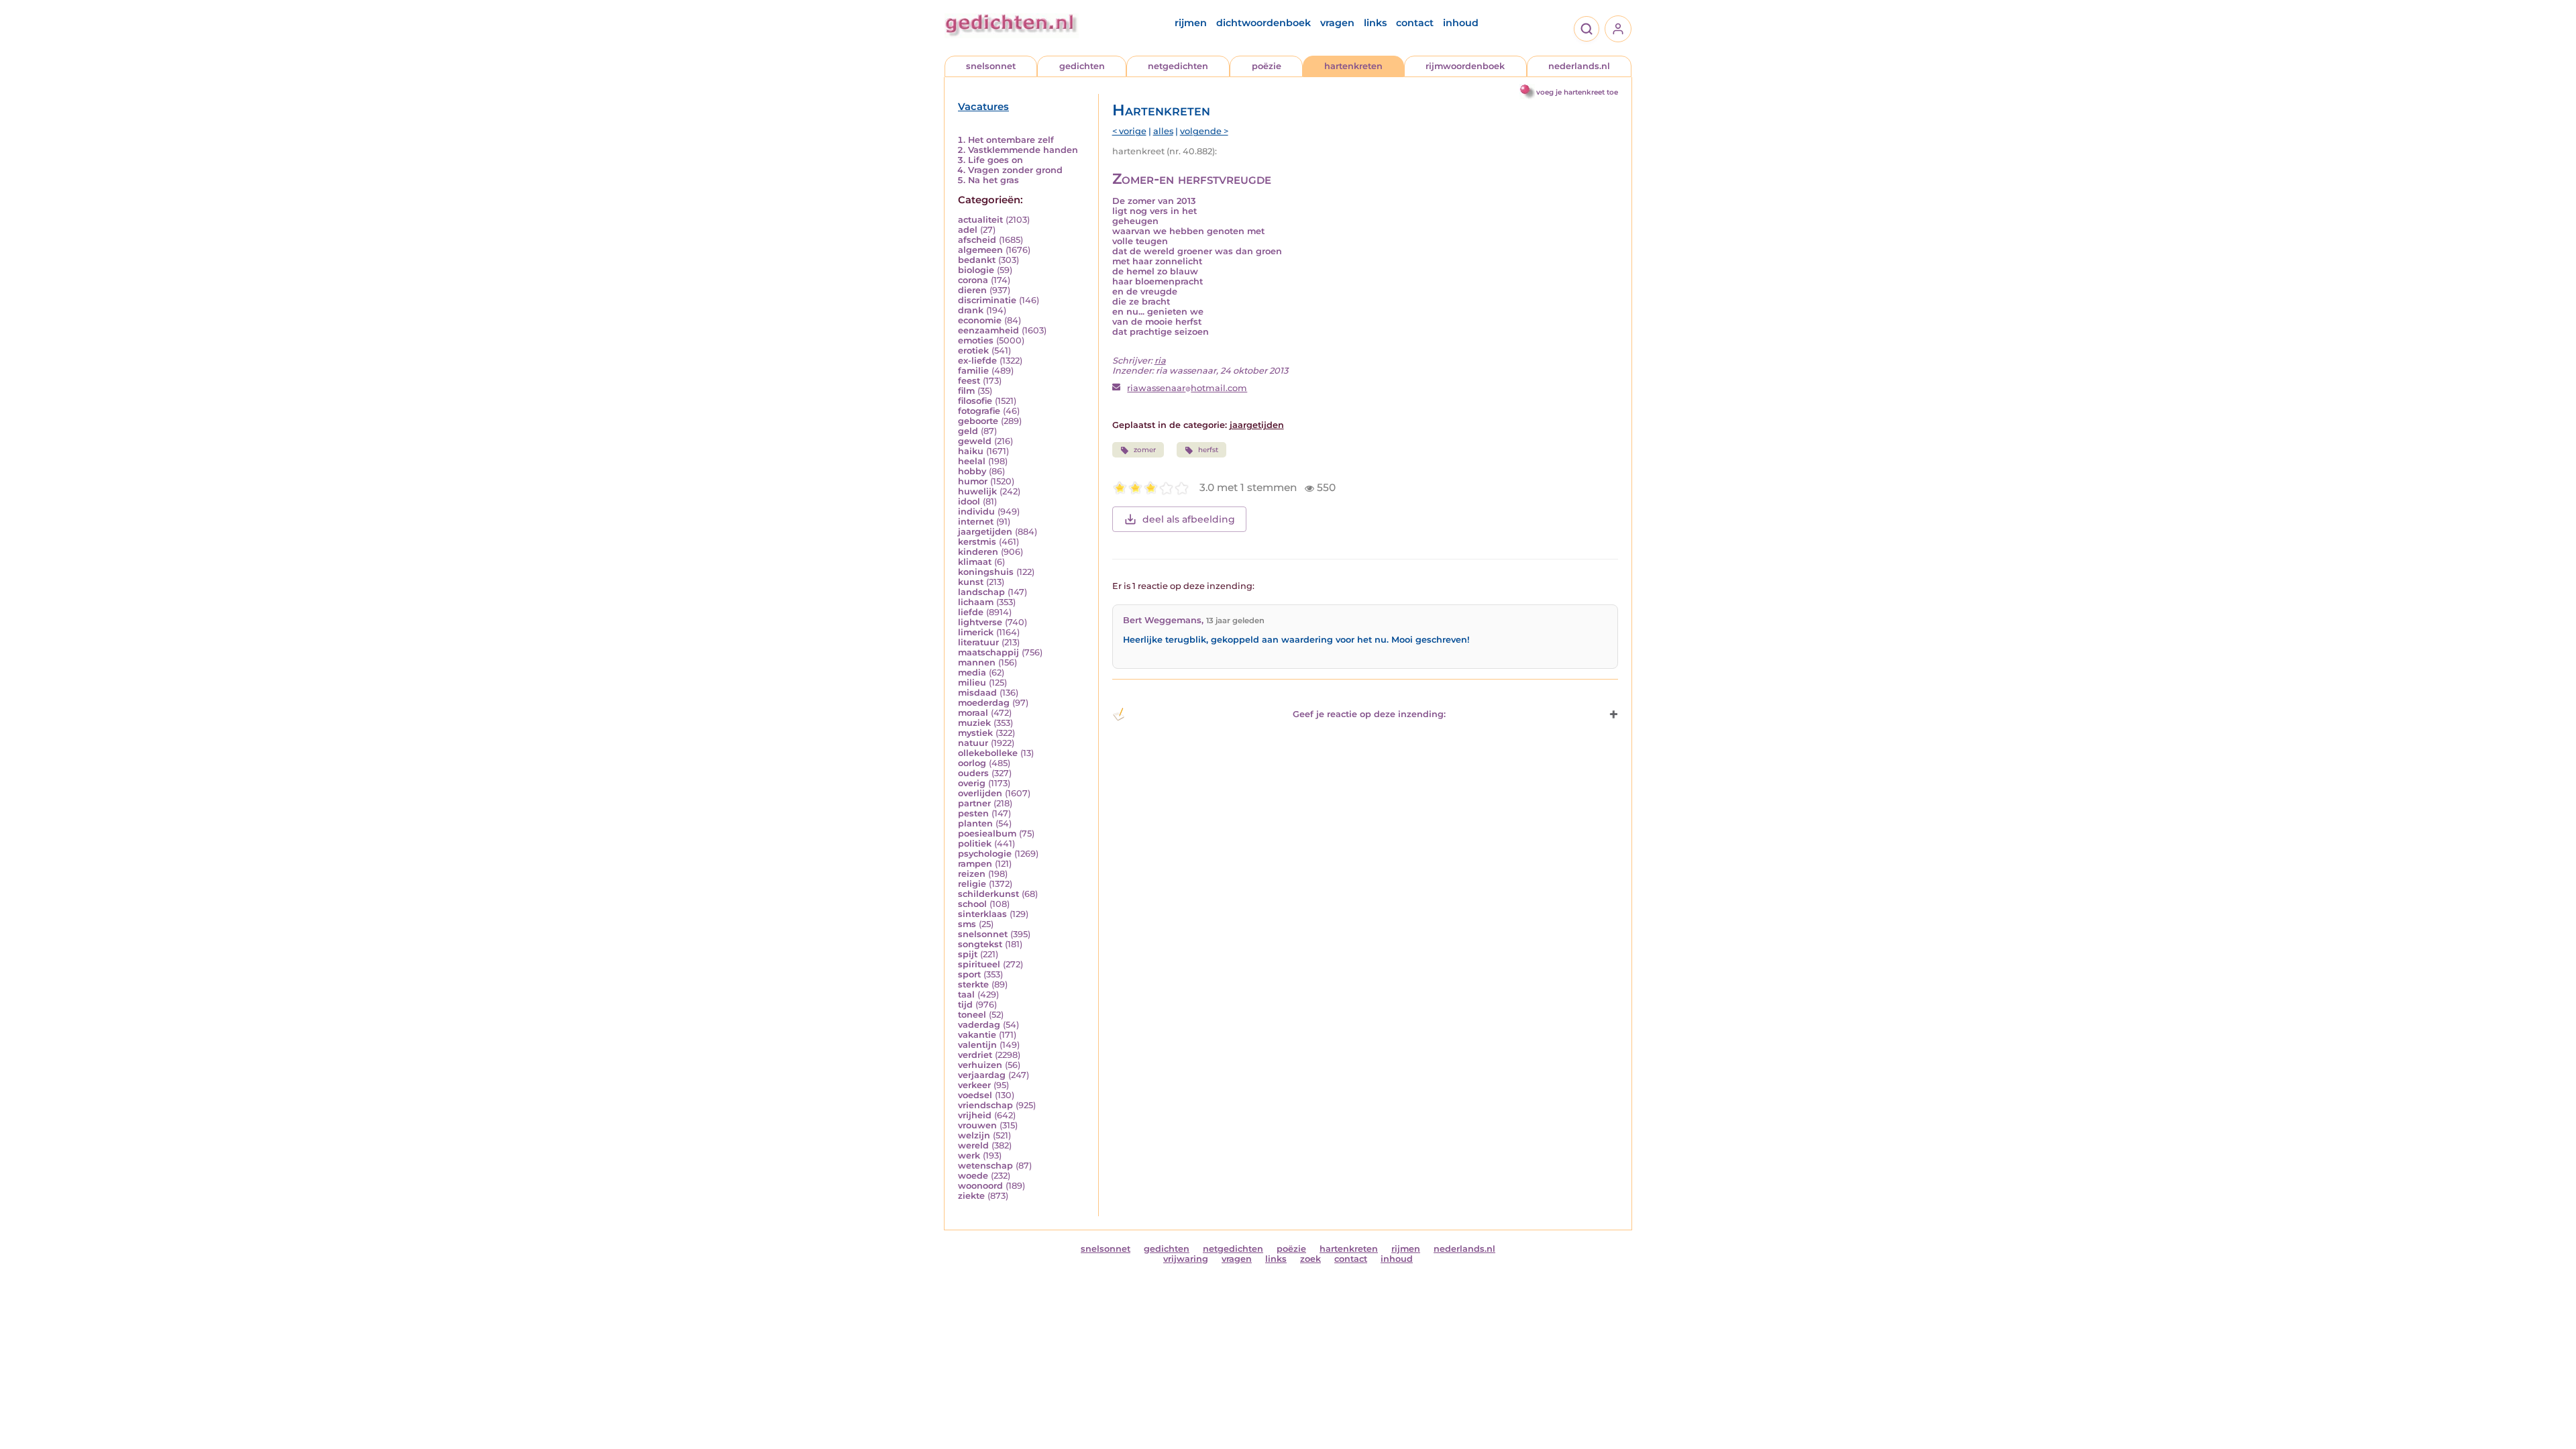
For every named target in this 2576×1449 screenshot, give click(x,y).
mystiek (975, 733)
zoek (1310, 1259)
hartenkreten (1353, 66)
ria (1160, 361)
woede (973, 1176)
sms (967, 924)
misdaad (977, 693)
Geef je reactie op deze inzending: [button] (1369, 714)
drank (971, 310)
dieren (972, 290)
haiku (971, 451)
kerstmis (977, 542)
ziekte (971, 1196)
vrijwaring (1186, 1259)
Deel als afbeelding (1189, 519)
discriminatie (987, 300)
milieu (972, 683)
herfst (1208, 450)
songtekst (980, 944)
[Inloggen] (1618, 29)
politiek (975, 844)
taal (966, 995)
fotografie (979, 411)
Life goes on (996, 160)
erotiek (973, 351)
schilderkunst (988, 894)
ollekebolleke (988, 753)
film (966, 391)
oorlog (972, 763)
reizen (972, 874)
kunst (971, 582)
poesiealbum (987, 834)
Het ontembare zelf (1011, 140)
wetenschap (985, 1166)
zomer (1145, 450)
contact (1415, 23)
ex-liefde (977, 361)
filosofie (975, 401)
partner (974, 803)
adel (968, 230)
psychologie (985, 854)
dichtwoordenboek (1264, 23)
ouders (973, 773)
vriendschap (985, 1105)
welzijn (974, 1135)
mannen (977, 662)
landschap (981, 592)
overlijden (980, 793)
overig (972, 783)
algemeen (980, 250)
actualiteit (980, 220)
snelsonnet (991, 66)
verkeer (974, 1085)
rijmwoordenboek (1465, 66)
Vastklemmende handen (1023, 150)
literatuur (978, 642)
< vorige (1129, 131)
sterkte (973, 984)
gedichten (1082, 66)
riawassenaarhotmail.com (1187, 388)
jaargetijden (985, 532)
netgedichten (1178, 66)
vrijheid (975, 1115)
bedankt (977, 260)
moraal (973, 713)
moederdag (984, 703)
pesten (973, 813)
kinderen (978, 552)
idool (969, 501)
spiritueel (979, 964)
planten (975, 823)
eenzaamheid (988, 330)
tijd (965, 1005)
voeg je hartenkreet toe (1577, 92)
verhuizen (980, 1065)
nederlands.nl (1579, 66)
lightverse (980, 622)
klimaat (975, 562)
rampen (975, 864)
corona (973, 280)
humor (973, 481)
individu (976, 512)
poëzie (1267, 66)
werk (969, 1156)
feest (969, 381)
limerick (976, 632)
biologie (976, 270)
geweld (975, 441)
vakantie (977, 1035)
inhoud (1461, 23)
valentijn (977, 1045)
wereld (973, 1145)
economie (980, 320)
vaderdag (979, 1025)
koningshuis (986, 572)
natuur (973, 743)
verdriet (975, 1055)
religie (972, 884)
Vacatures (983, 107)
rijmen (1191, 23)
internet (976, 522)
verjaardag (982, 1075)
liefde (971, 612)
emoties (976, 340)
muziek (974, 723)
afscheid (977, 240)
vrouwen (977, 1125)
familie (973, 371)
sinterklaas (982, 914)
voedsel (975, 1095)
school (972, 904)
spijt (968, 954)
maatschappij (988, 652)
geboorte (978, 421)
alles (1163, 131)
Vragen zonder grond (1015, 170)
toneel (972, 1015)
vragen (1337, 23)
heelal (972, 461)
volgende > (1204, 131)
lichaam (976, 602)
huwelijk (977, 491)
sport (969, 974)
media (972, 673)
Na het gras (994, 180)
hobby (972, 471)
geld (968, 431)
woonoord (980, 1186)
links (1375, 23)
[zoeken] (1587, 29)
